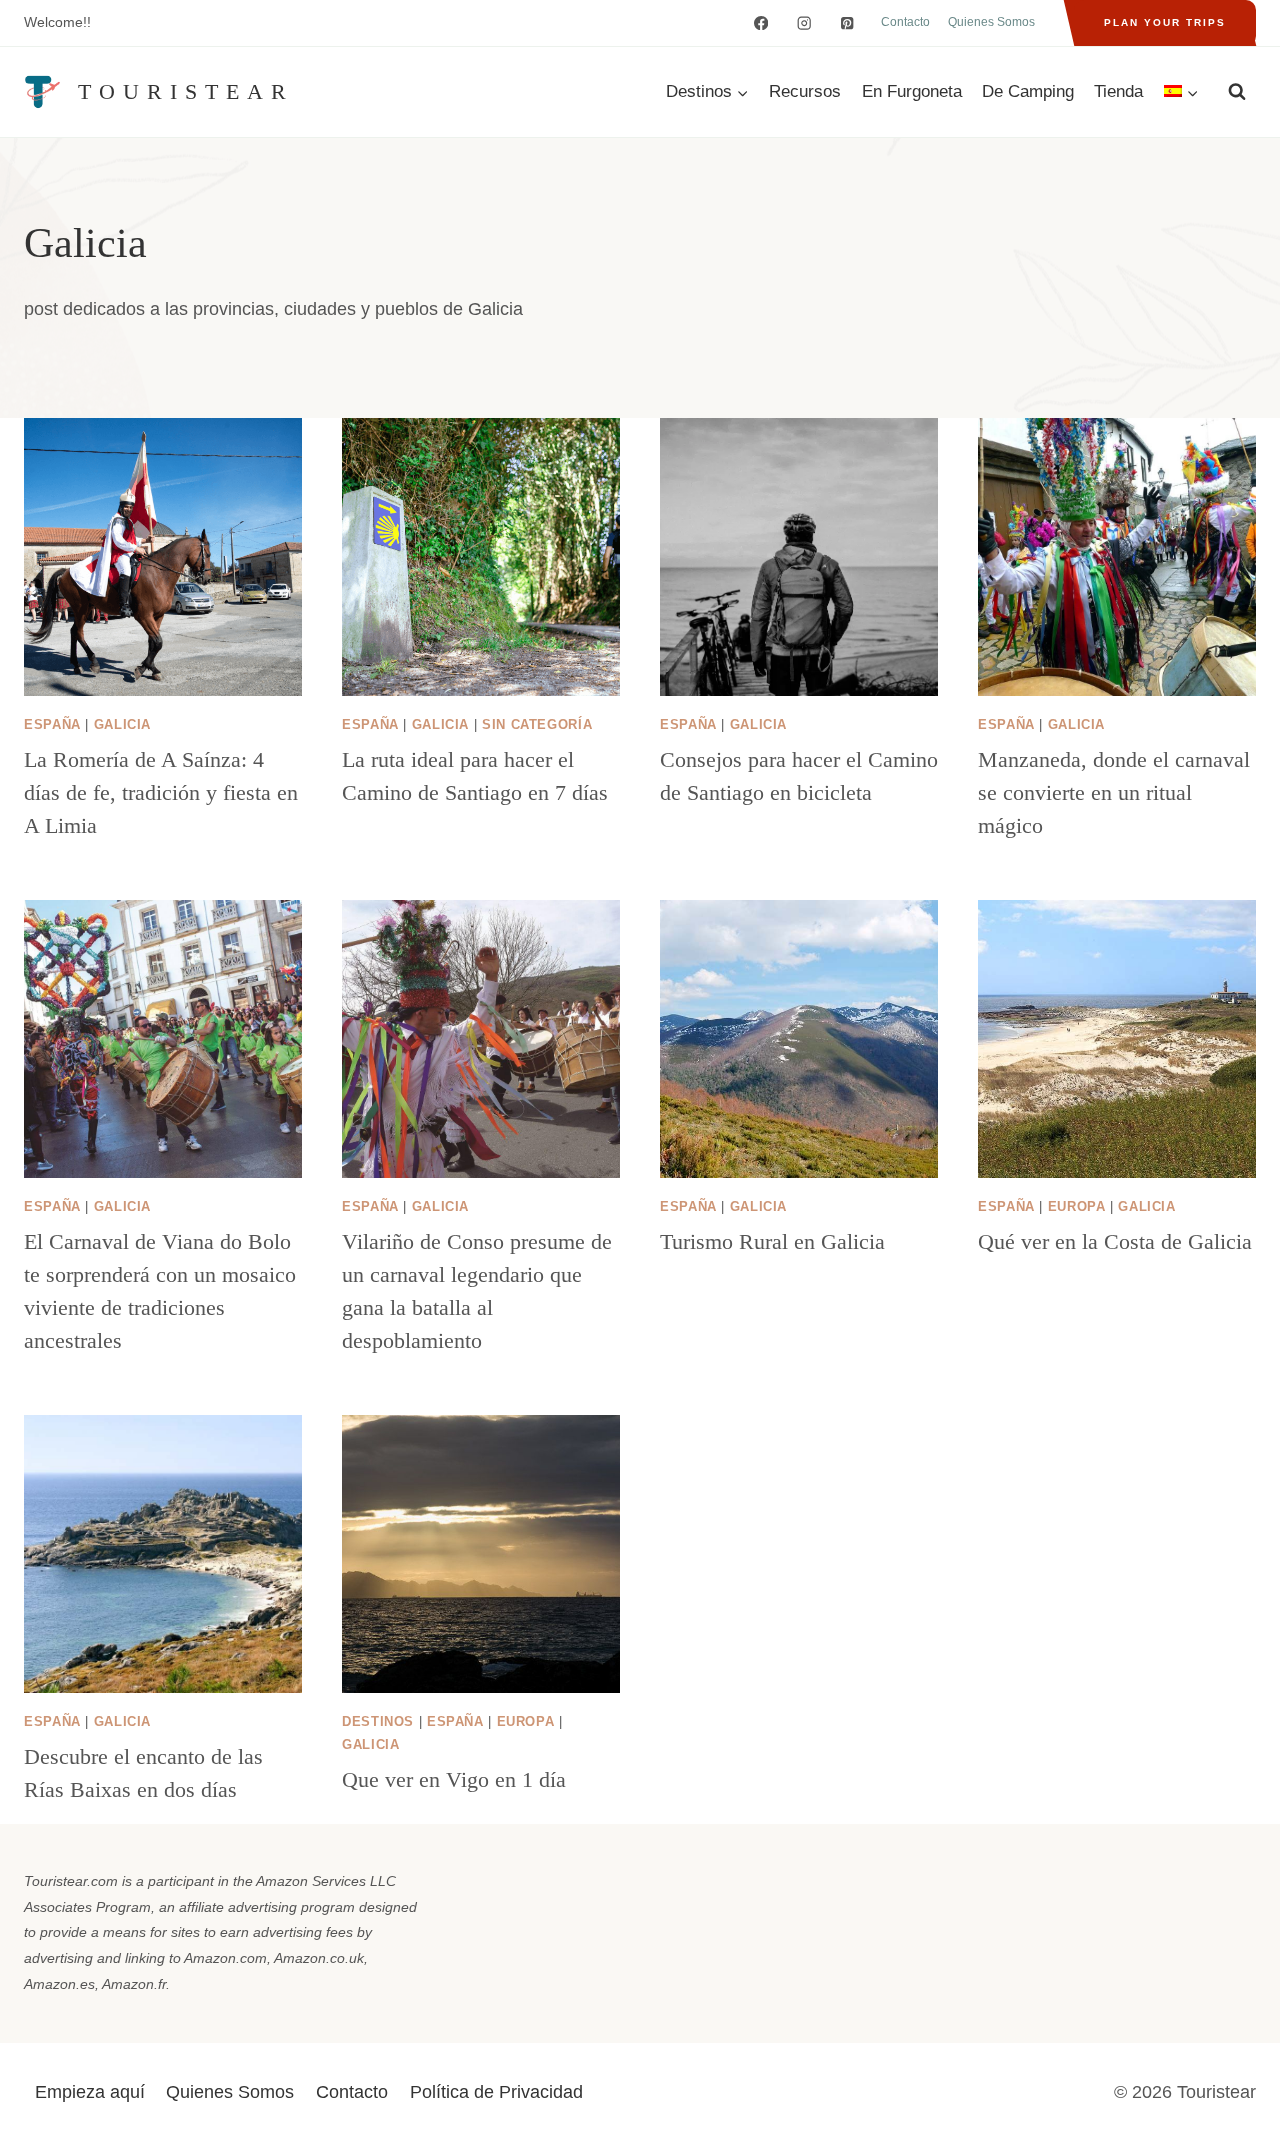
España (52, 725)
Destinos (378, 1722)
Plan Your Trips (1165, 22)
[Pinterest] (847, 23)
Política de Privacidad (496, 2092)
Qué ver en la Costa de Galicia (1115, 1241)
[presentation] (163, 557)
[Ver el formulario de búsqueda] (1237, 92)
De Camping (1028, 91)
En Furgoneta (912, 91)
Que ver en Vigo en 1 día (454, 1779)
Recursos (805, 91)
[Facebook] (761, 23)
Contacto (905, 22)
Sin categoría (537, 725)
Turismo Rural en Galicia (772, 1241)
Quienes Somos (991, 22)
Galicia (122, 725)
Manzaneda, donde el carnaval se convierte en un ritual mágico (1114, 792)
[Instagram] (804, 23)
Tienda (1118, 91)
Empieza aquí (90, 2092)
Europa (1077, 1207)
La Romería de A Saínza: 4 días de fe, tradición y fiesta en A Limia (161, 792)
